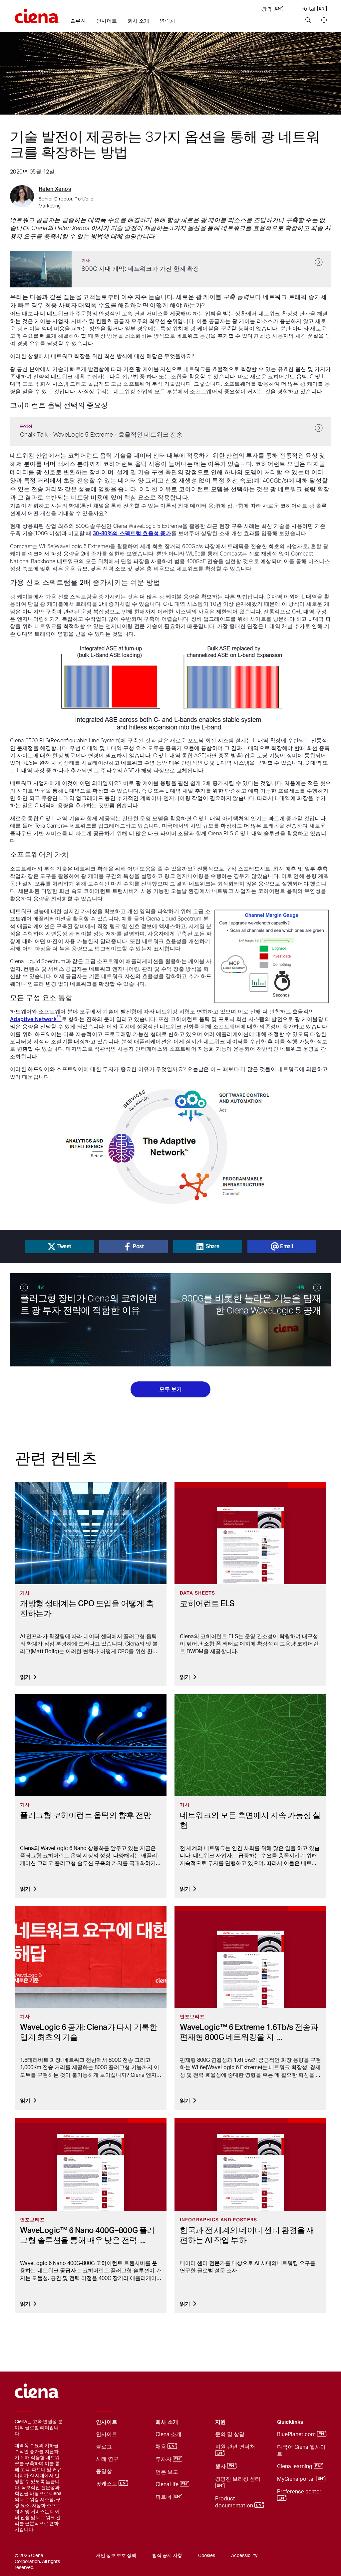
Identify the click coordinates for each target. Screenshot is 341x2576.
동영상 (104, 2471)
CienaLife (168, 2484)
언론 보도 (167, 2472)
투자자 (164, 2459)
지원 (220, 2422)
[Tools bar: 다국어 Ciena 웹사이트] (323, 20)
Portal (309, 9)
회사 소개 (138, 21)
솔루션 (78, 21)
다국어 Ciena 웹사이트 (301, 2451)
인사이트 (106, 21)
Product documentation (235, 2502)
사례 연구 (107, 2459)
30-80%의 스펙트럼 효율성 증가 (132, 533)
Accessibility (244, 2556)
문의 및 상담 (230, 2434)
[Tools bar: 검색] (308, 20)
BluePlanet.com (297, 2434)
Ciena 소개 (169, 2434)
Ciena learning (295, 2466)
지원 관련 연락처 (236, 2447)
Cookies (207, 2556)
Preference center (300, 2492)
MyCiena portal (297, 2479)
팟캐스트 (107, 2484)
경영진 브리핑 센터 (238, 2479)
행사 (221, 2466)
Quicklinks (290, 2422)
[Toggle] (140, 2422)
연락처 (167, 21)
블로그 (104, 2447)
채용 (162, 2447)
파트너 (164, 2497)
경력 (267, 9)
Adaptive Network (36, 1019)
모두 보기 (170, 1389)
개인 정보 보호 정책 (116, 2556)
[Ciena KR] (37, 14)
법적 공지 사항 (167, 2556)
